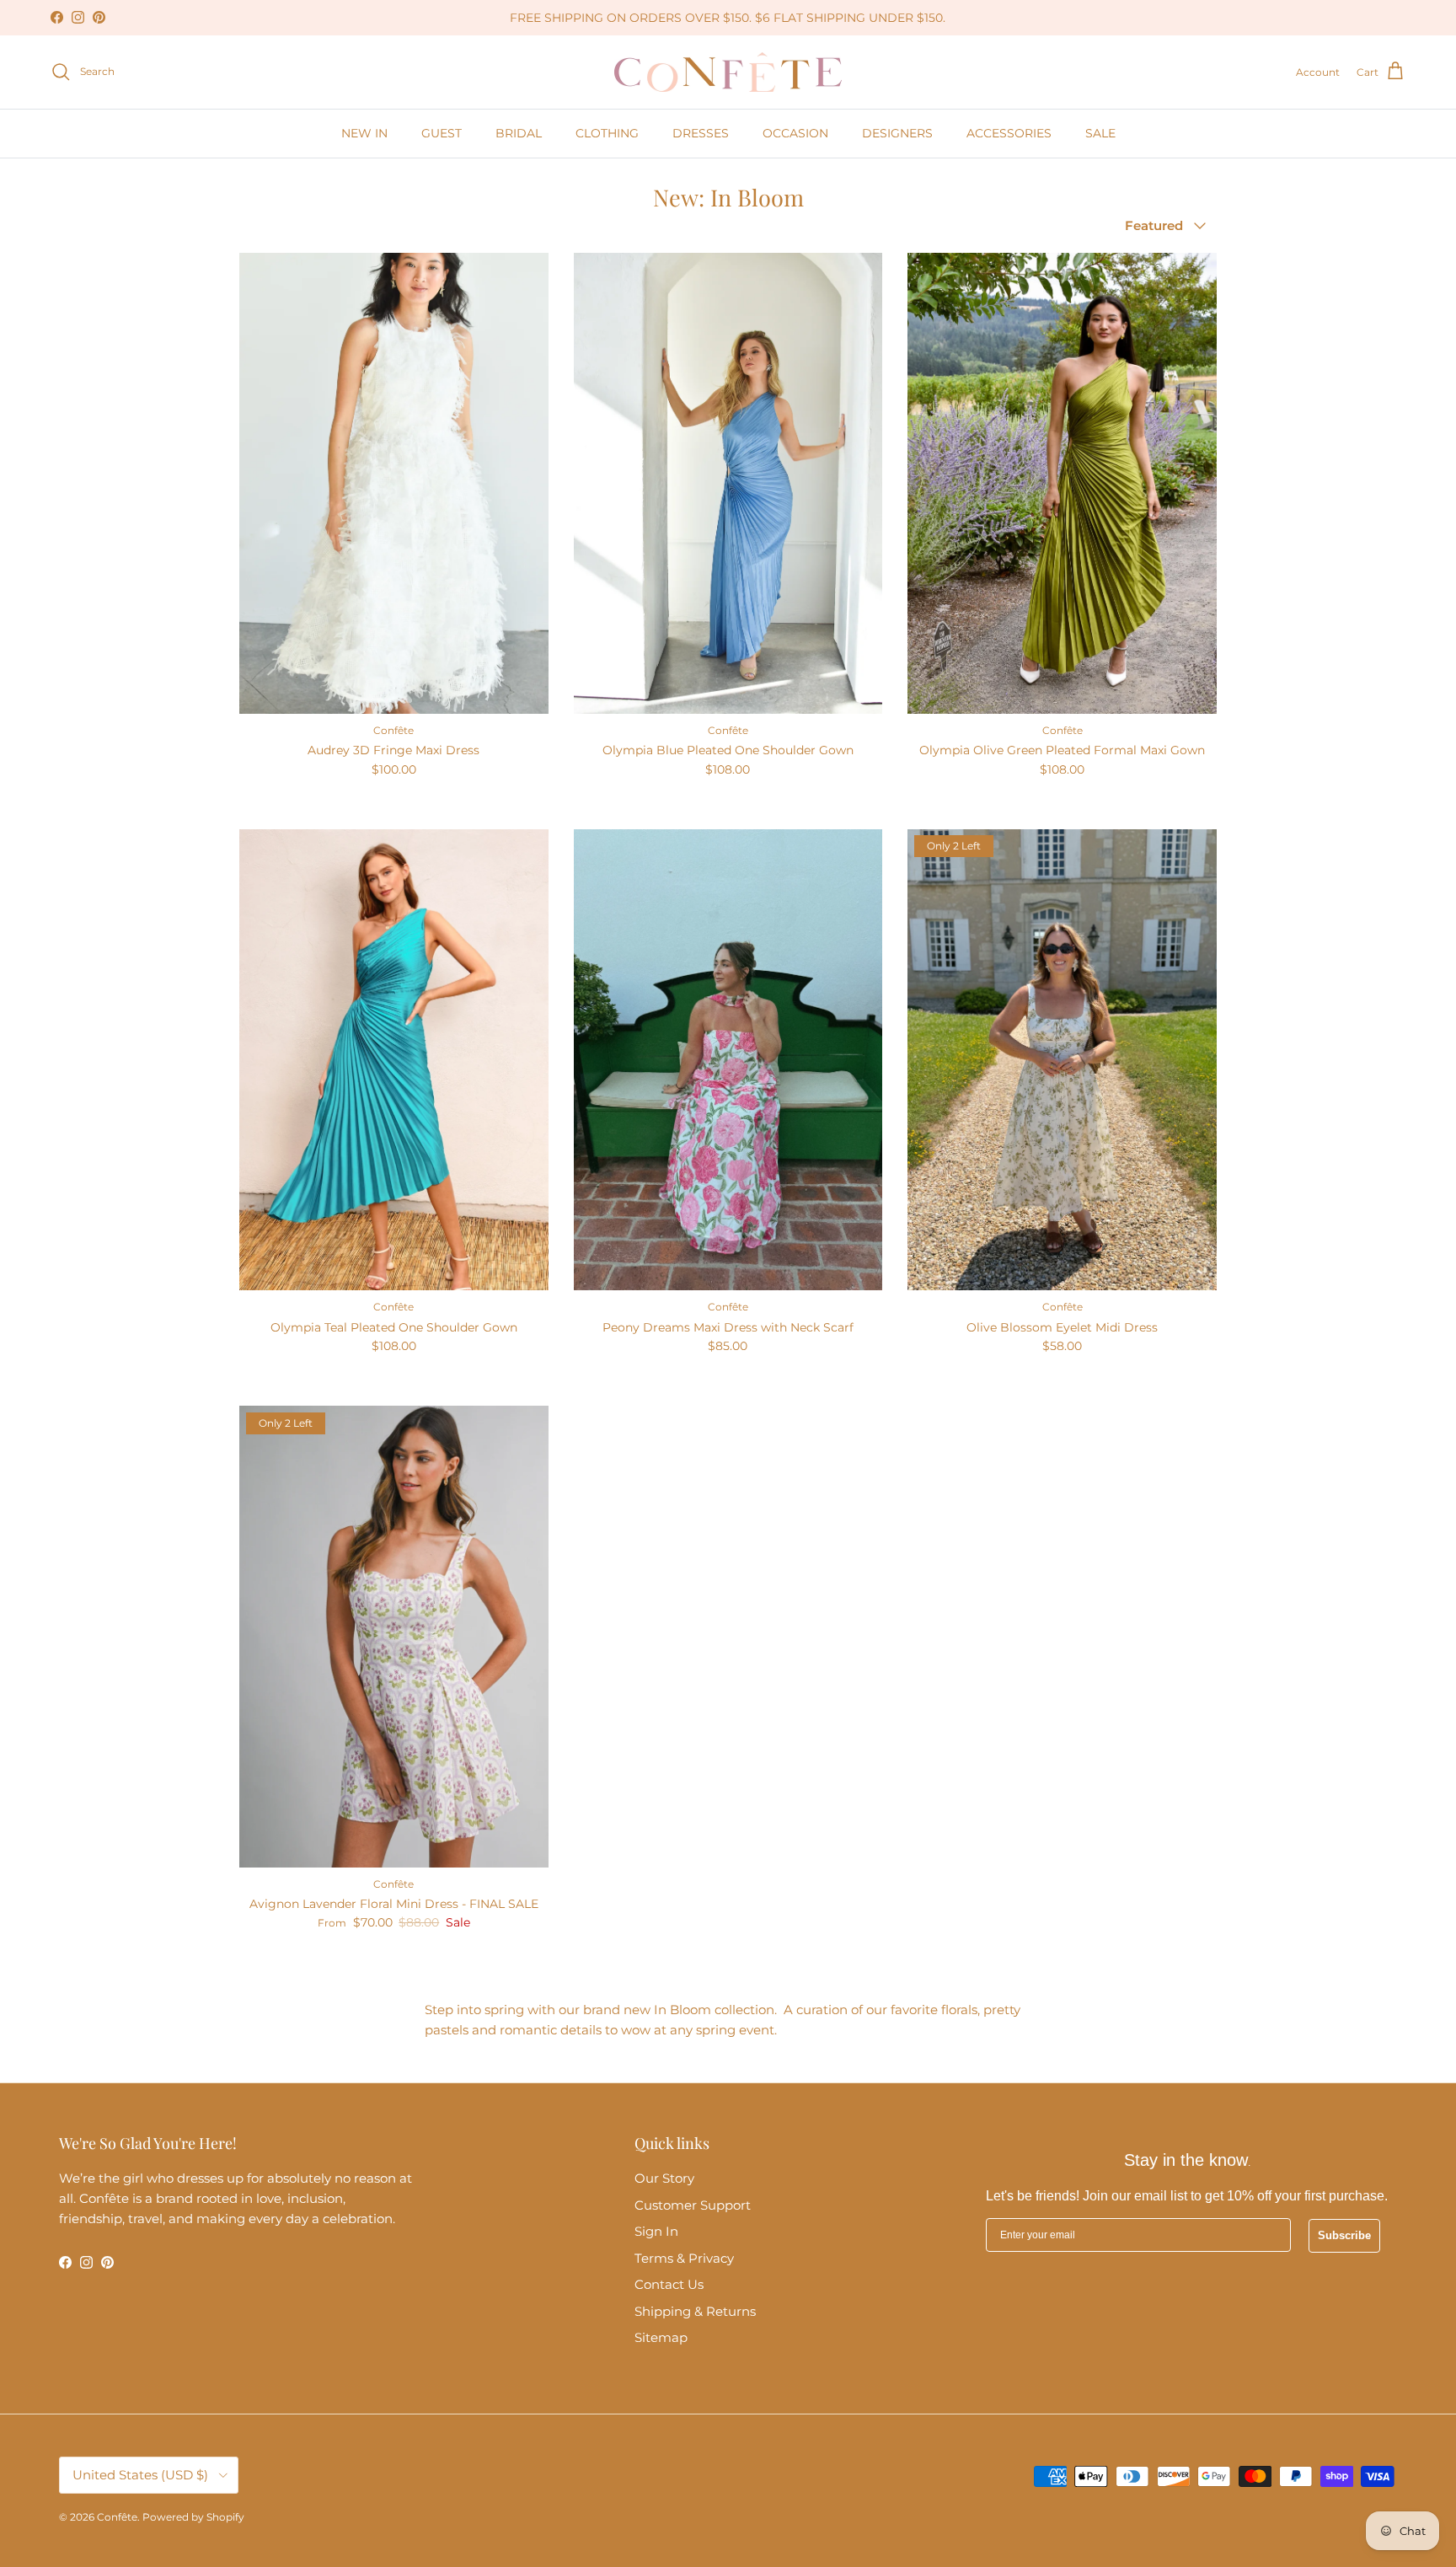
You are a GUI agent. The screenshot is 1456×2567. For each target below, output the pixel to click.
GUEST (442, 133)
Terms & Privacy (684, 2258)
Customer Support (693, 2205)
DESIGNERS (897, 133)
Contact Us (669, 2284)
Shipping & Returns (695, 2311)
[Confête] (728, 72)
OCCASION (795, 133)
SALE (1100, 133)
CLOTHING (607, 133)
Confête (117, 2517)
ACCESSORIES (1009, 133)
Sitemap (661, 2337)
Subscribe (1344, 2235)
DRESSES (701, 133)
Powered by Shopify (193, 2517)
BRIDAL (519, 133)
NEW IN (364, 133)
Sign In (656, 2231)
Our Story (664, 2178)
